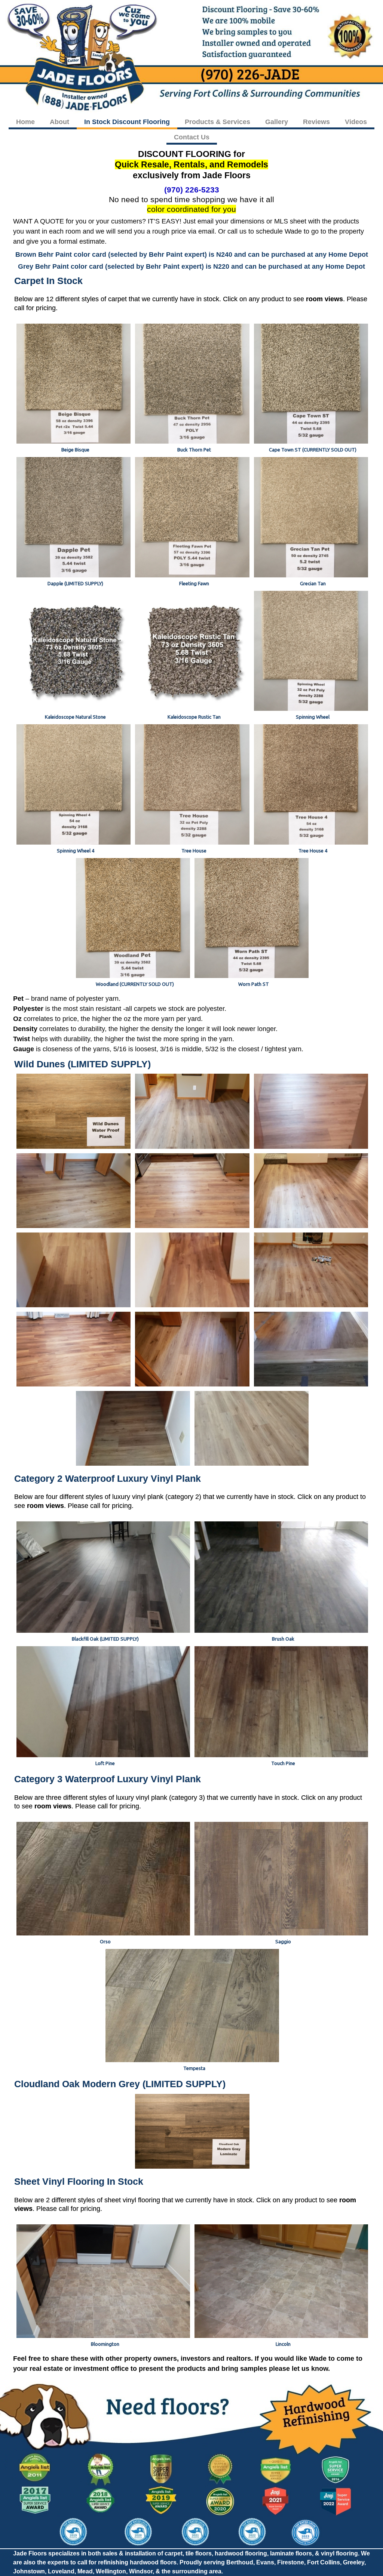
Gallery (277, 122)
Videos (356, 122)
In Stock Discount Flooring (127, 122)
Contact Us (192, 137)
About (59, 122)
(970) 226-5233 (192, 190)
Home (25, 122)
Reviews (316, 122)
